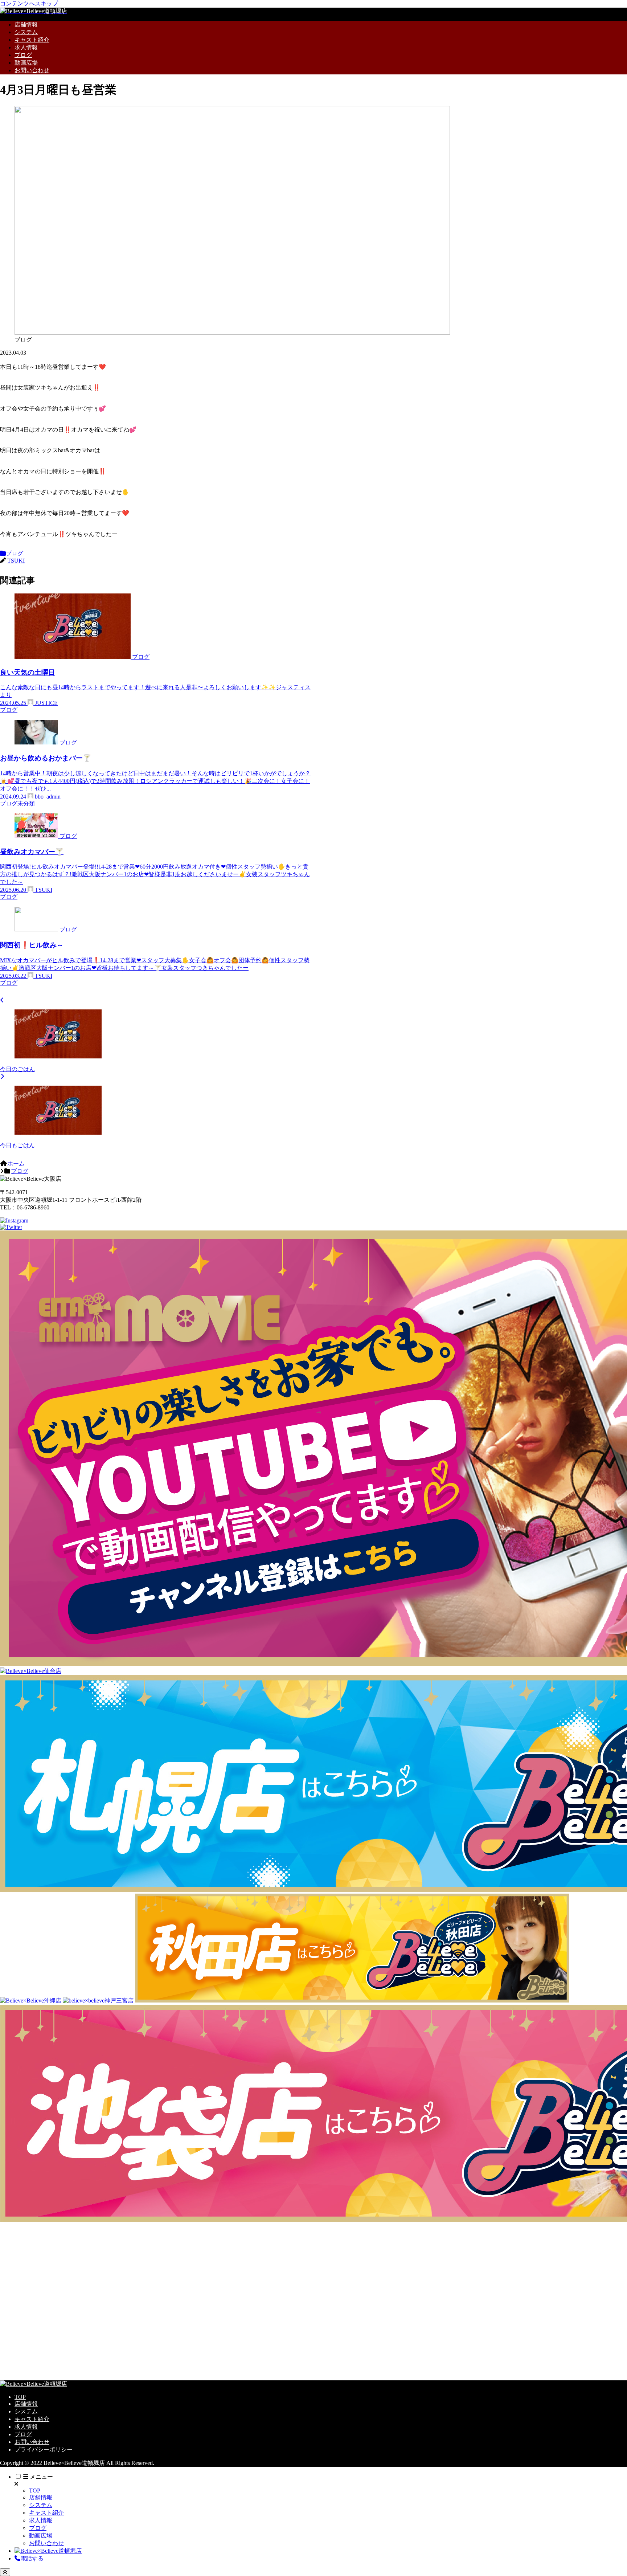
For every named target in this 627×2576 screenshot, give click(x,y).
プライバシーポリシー (44, 2450)
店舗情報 (26, 2404)
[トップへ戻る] (5, 2572)
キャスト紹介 (32, 2419)
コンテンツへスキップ (29, 3)
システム (26, 2411)
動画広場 (41, 2536)
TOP (20, 2397)
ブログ (15, 553)
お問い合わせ (32, 2442)
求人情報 (26, 2427)
